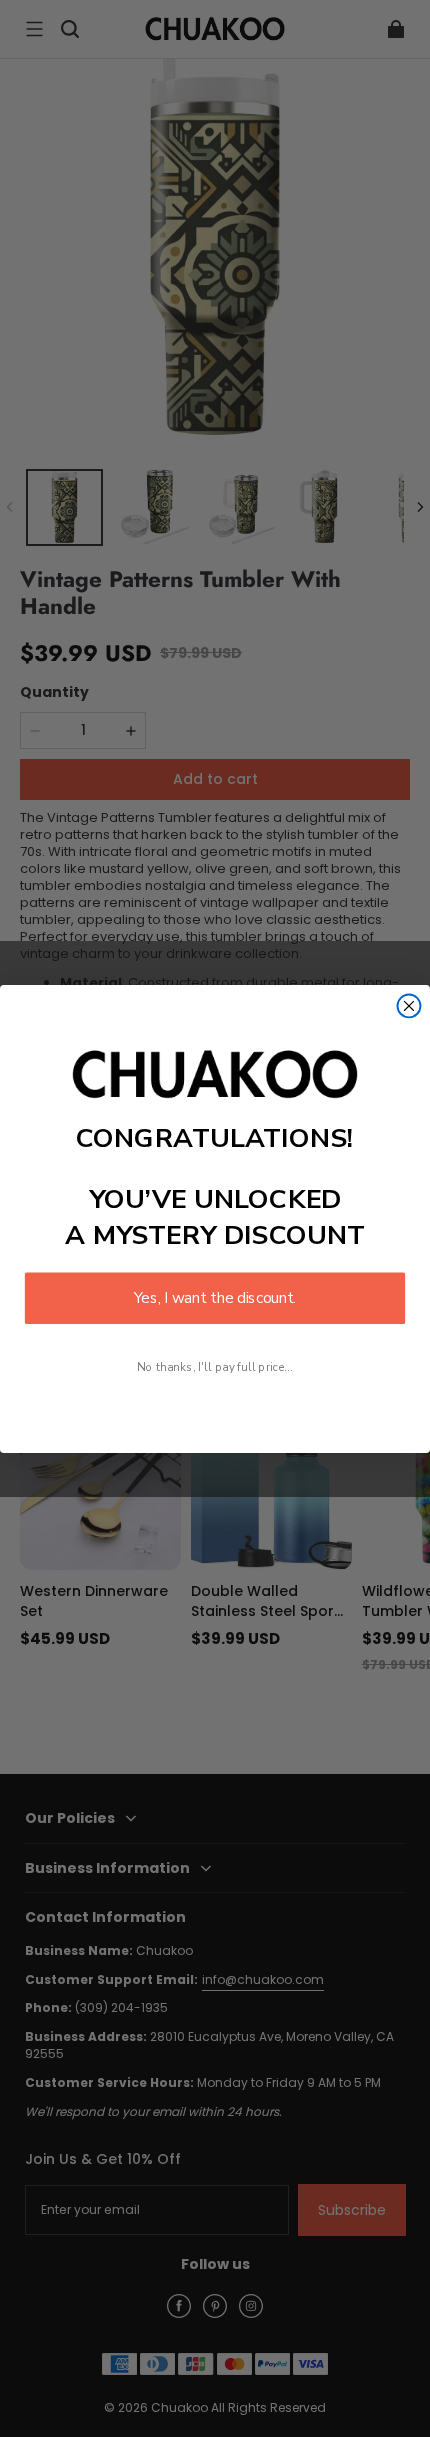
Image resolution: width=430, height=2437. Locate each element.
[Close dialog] (409, 1005)
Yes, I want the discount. (215, 1297)
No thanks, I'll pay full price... (215, 1365)
